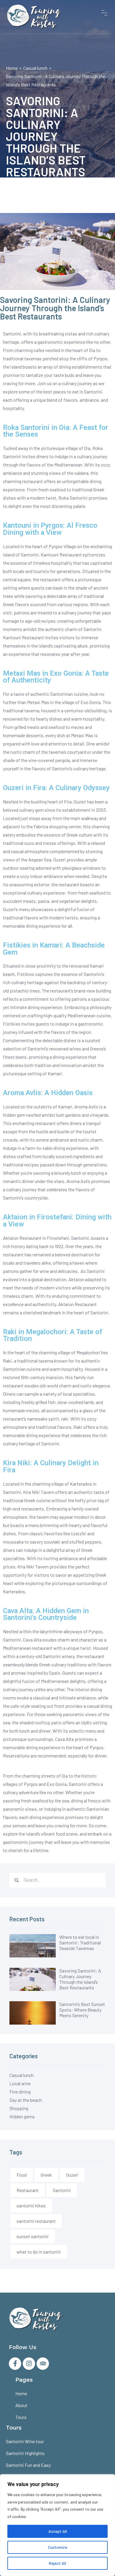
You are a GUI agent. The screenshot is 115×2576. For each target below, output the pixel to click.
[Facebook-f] (15, 2364)
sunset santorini (33, 2236)
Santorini (62, 2190)
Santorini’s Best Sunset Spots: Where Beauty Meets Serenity (82, 2010)
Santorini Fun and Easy (28, 2465)
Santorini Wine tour (25, 2441)
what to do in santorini (39, 2252)
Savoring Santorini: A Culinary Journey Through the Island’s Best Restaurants (80, 1979)
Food (22, 2175)
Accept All (58, 2531)
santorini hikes (31, 2205)
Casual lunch (35, 68)
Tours (21, 2417)
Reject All (57, 2563)
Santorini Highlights (25, 2453)
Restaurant (28, 2190)
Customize (58, 2547)
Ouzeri (72, 2175)
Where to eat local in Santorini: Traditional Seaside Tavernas (80, 1943)
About (21, 2405)
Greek (46, 2175)
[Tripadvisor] (43, 2364)
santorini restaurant (36, 2221)
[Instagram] (29, 2364)
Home (12, 68)
